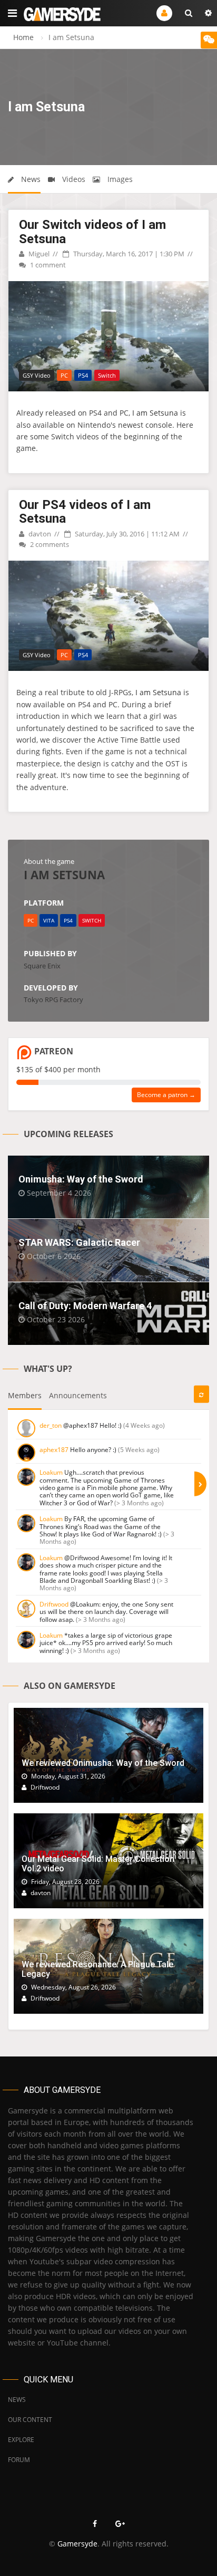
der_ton (51, 1425)
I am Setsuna (155, 413)
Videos (73, 179)
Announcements (78, 1395)
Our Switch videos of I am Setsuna (92, 232)
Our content (30, 2420)
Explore (21, 2440)
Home (23, 37)
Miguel (38, 254)
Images (119, 179)
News (30, 179)
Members (25, 1395)
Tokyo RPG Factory (53, 999)
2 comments (49, 544)
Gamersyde (77, 2544)
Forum (19, 2460)
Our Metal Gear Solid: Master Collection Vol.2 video (98, 1864)
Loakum (51, 1472)
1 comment (47, 265)
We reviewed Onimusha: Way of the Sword (103, 1763)
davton (39, 534)
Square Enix (42, 966)
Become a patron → (166, 1095)
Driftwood (54, 1604)
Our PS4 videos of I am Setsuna (85, 512)
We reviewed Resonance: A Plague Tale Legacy (97, 1969)
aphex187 (54, 1450)
